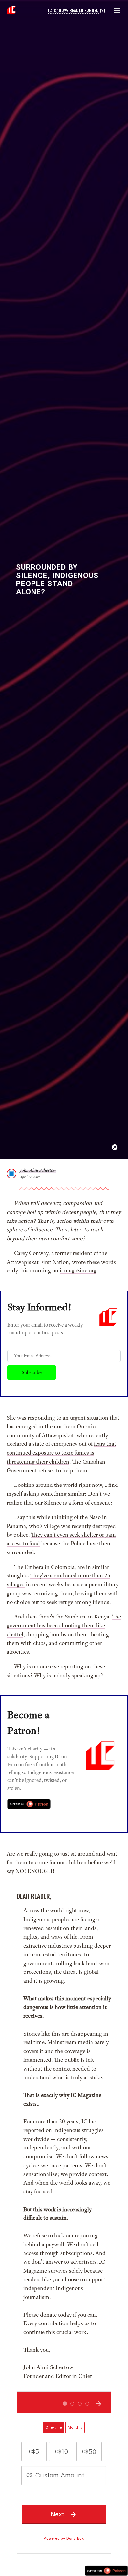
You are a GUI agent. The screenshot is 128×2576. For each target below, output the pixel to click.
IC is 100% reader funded (73, 10)
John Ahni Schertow (38, 1170)
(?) (103, 10)
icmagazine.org (78, 1270)
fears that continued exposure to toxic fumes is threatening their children (61, 1453)
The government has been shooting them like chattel (64, 1625)
